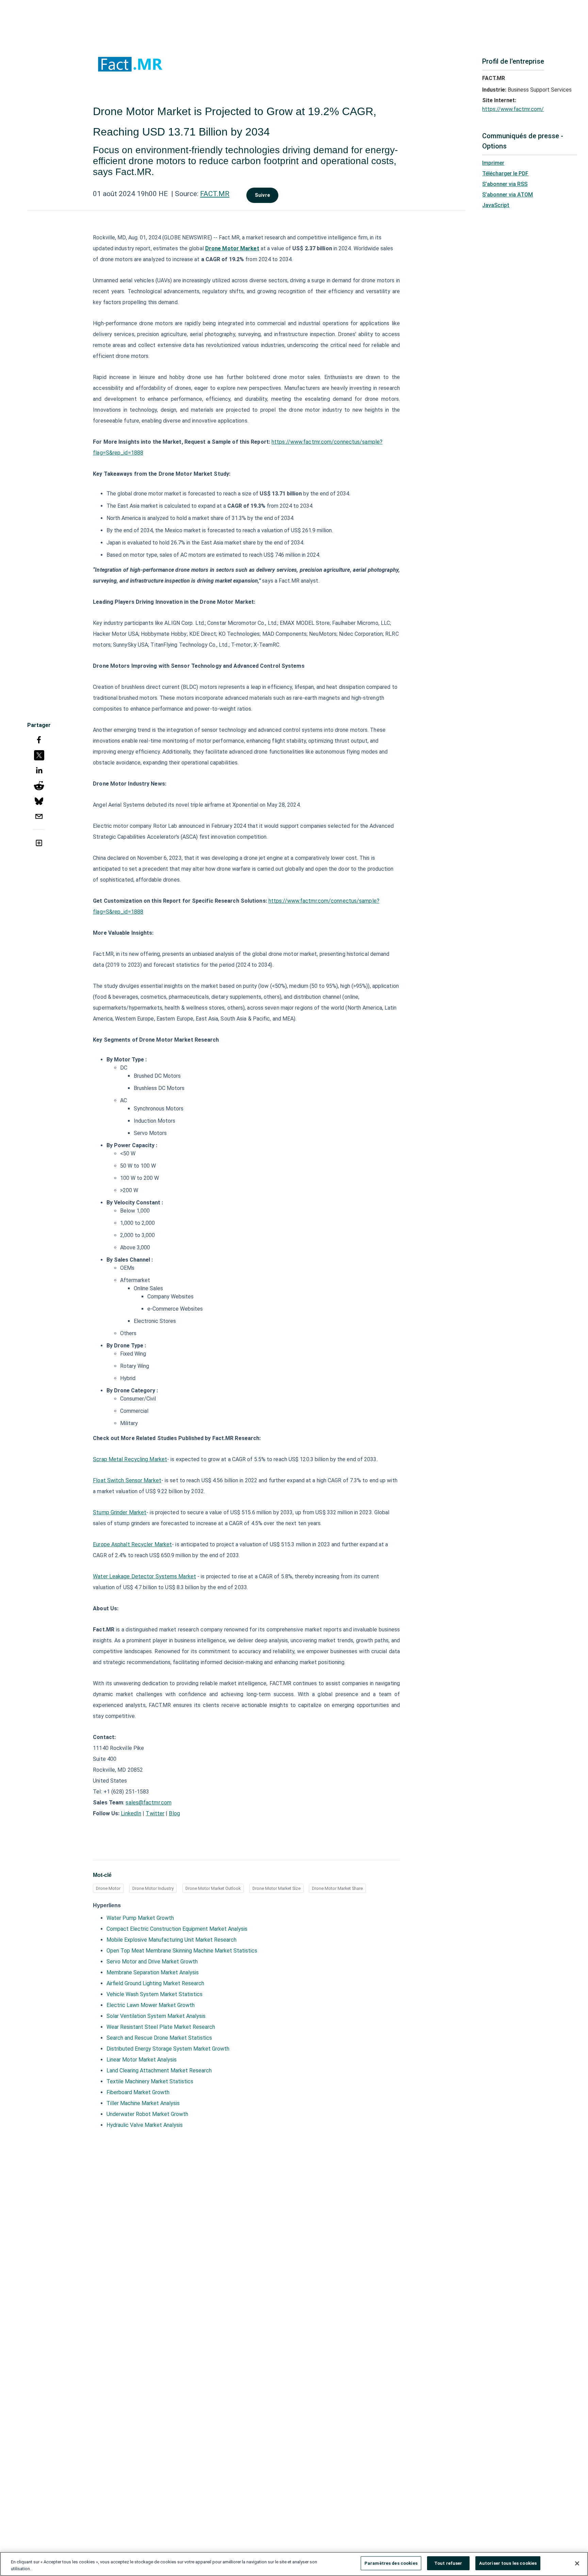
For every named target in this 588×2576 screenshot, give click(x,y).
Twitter (155, 1813)
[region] (294, 2564)
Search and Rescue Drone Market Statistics (159, 2038)
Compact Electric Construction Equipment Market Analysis (177, 1929)
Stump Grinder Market (120, 1512)
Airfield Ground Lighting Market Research (155, 1983)
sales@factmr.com (149, 1803)
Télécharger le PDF (505, 173)
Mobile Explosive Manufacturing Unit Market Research (171, 1940)
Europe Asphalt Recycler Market (132, 1544)
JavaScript (496, 205)
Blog (174, 1813)
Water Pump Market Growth (140, 1918)
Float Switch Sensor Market (127, 1480)
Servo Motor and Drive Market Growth (152, 1962)
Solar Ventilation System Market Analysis (156, 2016)
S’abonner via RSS (505, 184)
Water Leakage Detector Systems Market (144, 1576)
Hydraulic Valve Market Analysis (145, 2125)
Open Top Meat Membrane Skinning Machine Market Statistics (182, 1951)
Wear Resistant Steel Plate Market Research (161, 2027)
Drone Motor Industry (153, 1888)
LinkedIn (131, 1813)
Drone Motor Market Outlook (213, 1888)
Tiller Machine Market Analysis (143, 2103)
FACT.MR (215, 194)
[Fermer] (577, 2563)
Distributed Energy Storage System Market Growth (168, 2049)
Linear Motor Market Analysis (142, 2060)
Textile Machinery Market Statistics (150, 2081)
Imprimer (493, 163)
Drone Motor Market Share (337, 1888)
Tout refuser (448, 2563)
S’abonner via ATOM (508, 195)
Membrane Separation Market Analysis (153, 1972)
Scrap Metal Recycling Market (130, 1459)
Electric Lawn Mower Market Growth (151, 2005)
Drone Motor (108, 1888)
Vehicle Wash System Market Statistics (154, 1994)
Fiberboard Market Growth (138, 2092)
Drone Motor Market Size (276, 1888)
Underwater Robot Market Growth (147, 2114)
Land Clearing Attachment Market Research (159, 2071)
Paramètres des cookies (391, 2563)
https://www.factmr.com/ (513, 109)
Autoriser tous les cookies (508, 2563)
